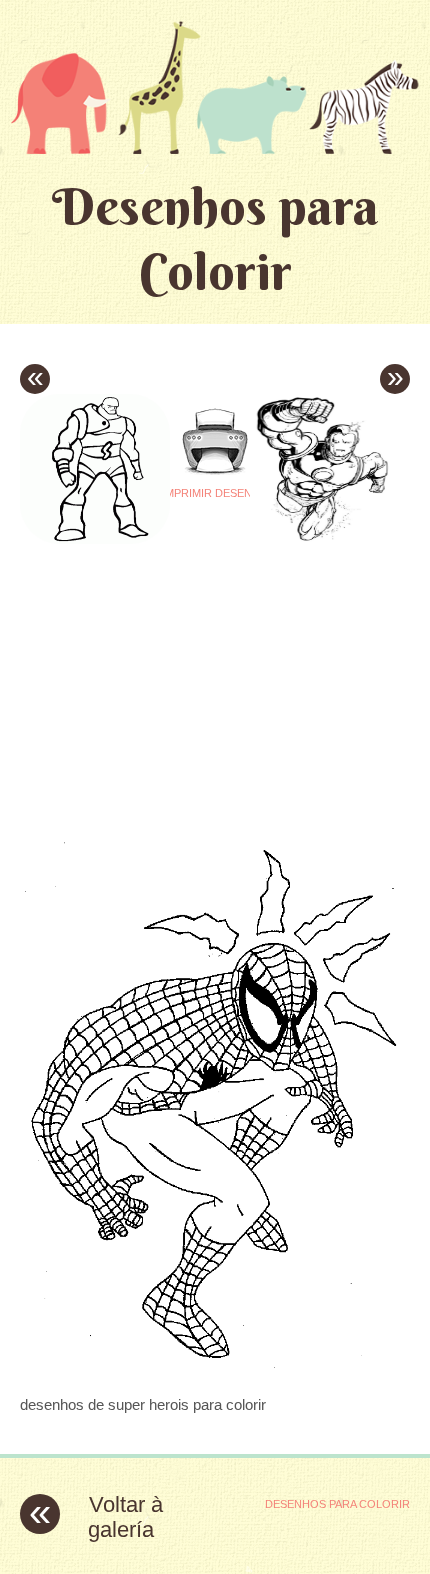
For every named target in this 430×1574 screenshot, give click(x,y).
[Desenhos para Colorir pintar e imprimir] (215, 87)
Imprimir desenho (215, 493)
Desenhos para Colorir (215, 239)
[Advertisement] (188, 670)
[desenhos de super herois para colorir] (215, 1365)
